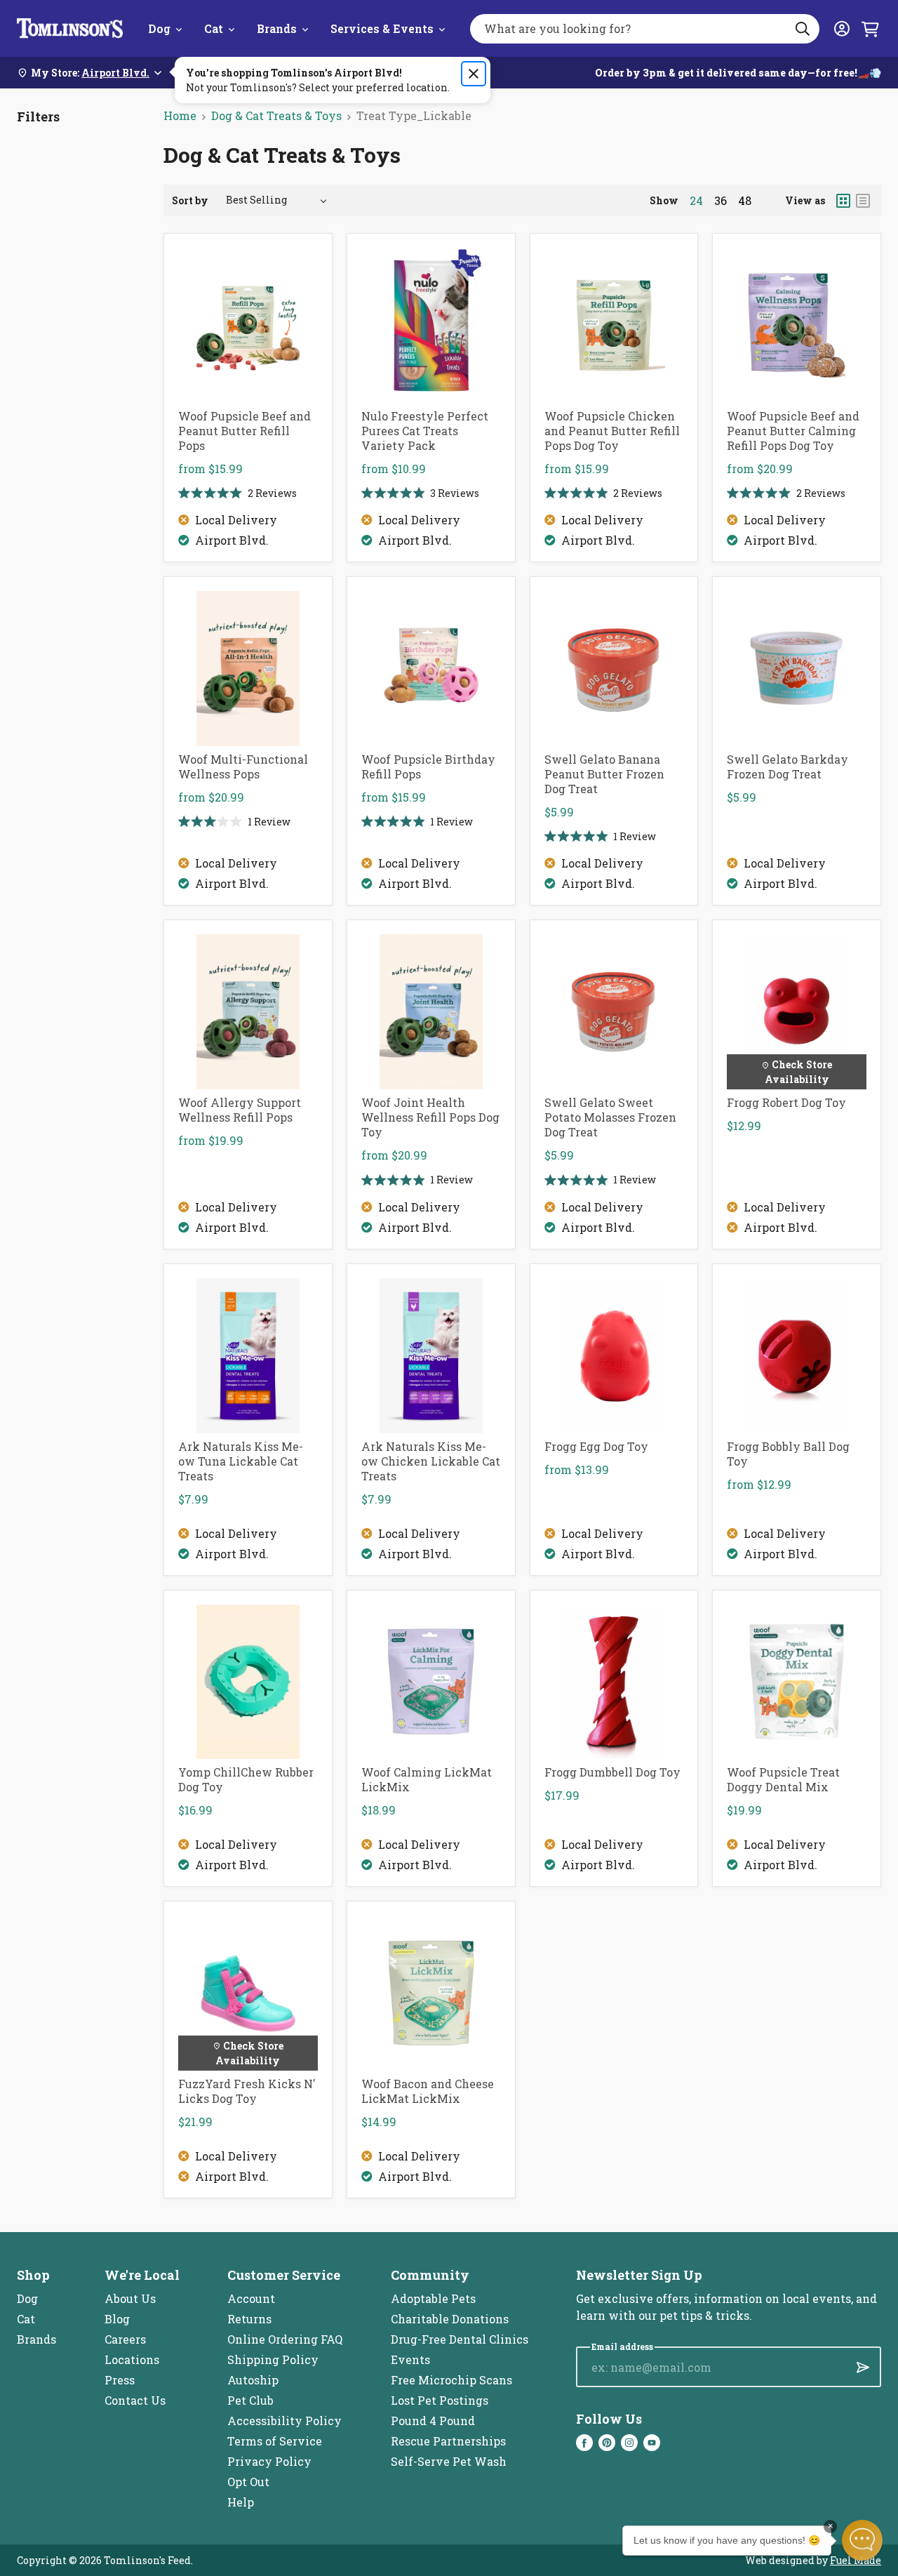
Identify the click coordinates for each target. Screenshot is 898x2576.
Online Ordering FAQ (285, 2339)
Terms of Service (275, 2441)
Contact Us (135, 2400)
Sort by (190, 200)
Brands (277, 28)
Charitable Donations (450, 2319)
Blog (117, 2319)
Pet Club (250, 2400)
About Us (130, 2298)
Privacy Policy (269, 2461)
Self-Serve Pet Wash (449, 2461)
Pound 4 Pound (433, 2421)
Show (664, 200)
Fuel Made (856, 2560)
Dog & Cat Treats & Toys (276, 115)
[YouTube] (652, 2443)
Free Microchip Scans (451, 2380)
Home (180, 115)
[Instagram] (629, 2443)
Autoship (253, 2380)
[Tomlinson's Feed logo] (70, 28)
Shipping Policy (273, 2359)
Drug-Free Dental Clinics (460, 2339)
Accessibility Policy (284, 2421)
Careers (125, 2339)
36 (721, 201)
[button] (862, 2540)
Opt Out (248, 2482)
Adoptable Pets (433, 2298)
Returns (249, 2319)
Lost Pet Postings (440, 2400)
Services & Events (382, 28)
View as (805, 200)
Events (410, 2359)
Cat (214, 28)
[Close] (474, 74)
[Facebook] (584, 2443)
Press (120, 2380)
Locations (132, 2359)
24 (696, 201)
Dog (159, 28)
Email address (622, 2347)
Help (241, 2502)
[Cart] (870, 29)
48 (745, 201)
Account (251, 2298)
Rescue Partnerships (448, 2441)
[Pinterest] (607, 2443)
